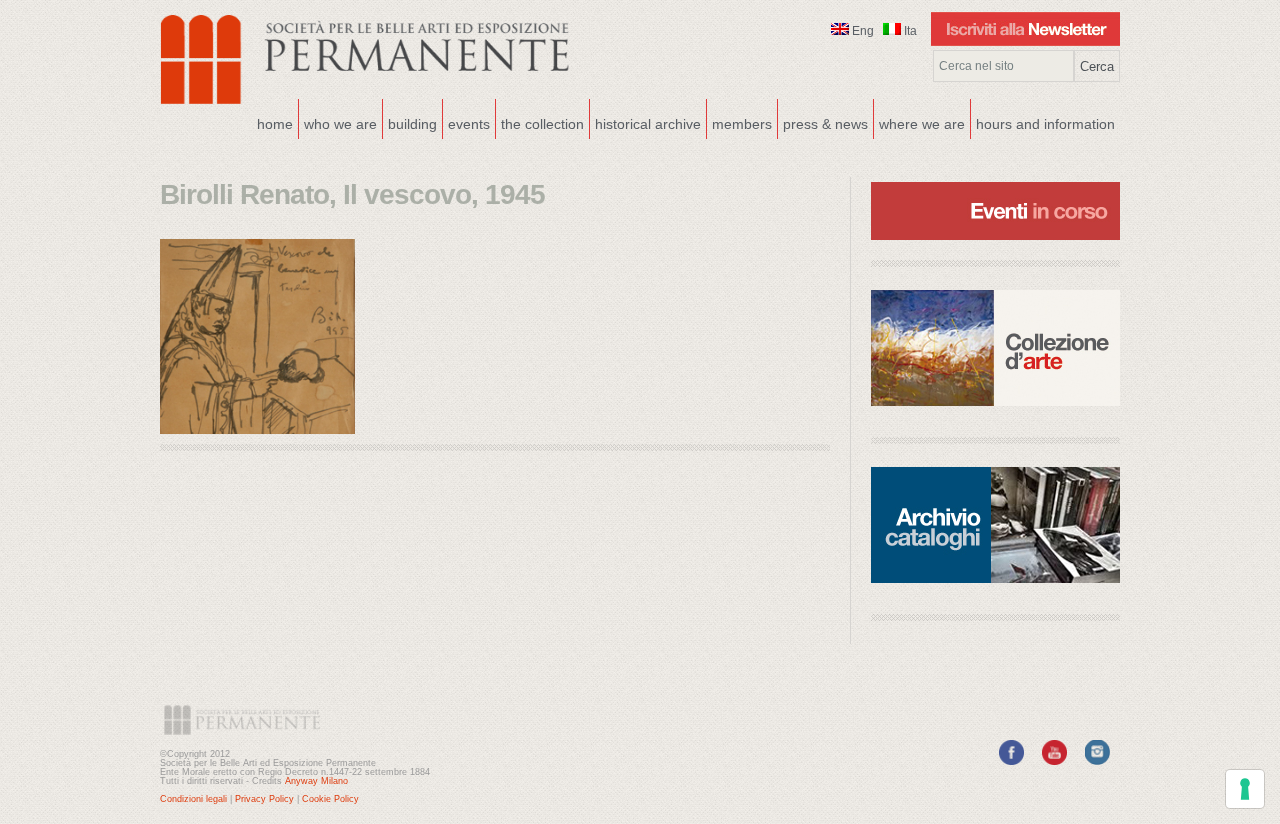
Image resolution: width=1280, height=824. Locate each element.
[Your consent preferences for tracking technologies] (1245, 789)
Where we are (919, 122)
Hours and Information (1045, 124)
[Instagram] (1097, 761)
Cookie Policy (330, 799)
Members (742, 124)
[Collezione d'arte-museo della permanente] (995, 348)
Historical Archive (648, 124)
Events (466, 122)
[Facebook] (1011, 761)
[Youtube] (1054, 761)
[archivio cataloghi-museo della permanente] (995, 525)
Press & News (825, 124)
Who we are (338, 122)
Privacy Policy (264, 799)
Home (275, 124)
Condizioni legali (193, 799)
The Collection (542, 124)
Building (410, 122)
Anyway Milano (316, 781)
